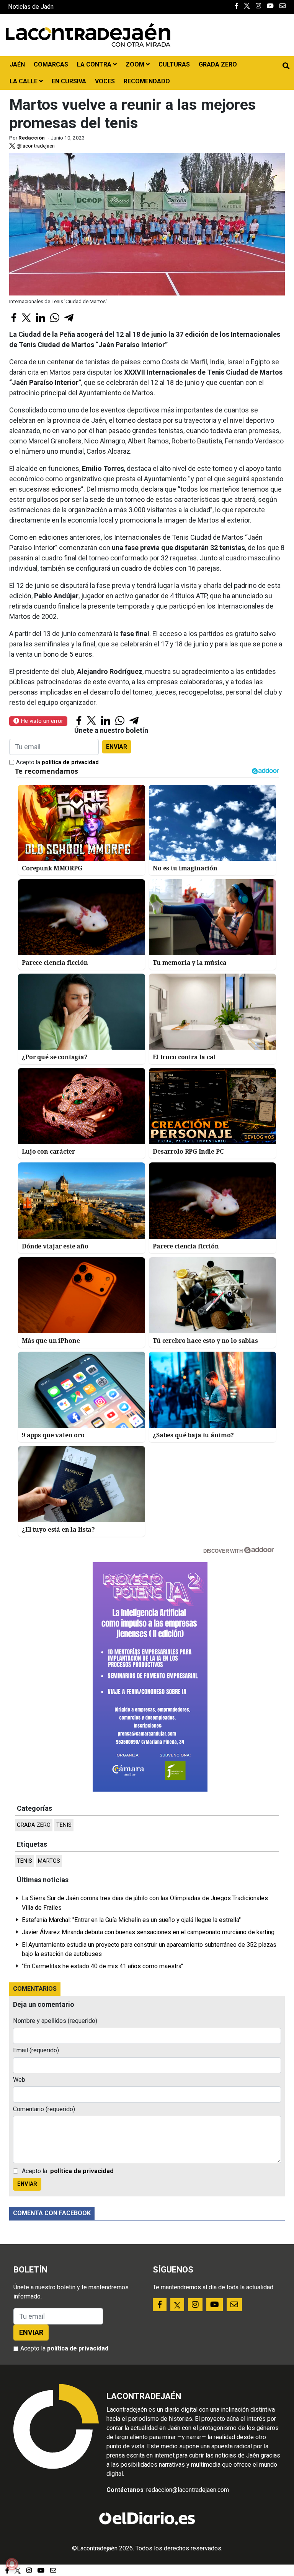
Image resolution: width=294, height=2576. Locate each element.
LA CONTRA (95, 64)
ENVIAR (117, 747)
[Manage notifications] (12, 2564)
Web (19, 2080)
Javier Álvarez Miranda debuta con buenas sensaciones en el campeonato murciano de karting (148, 1932)
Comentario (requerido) (44, 2109)
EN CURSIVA (69, 81)
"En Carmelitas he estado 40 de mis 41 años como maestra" (102, 1966)
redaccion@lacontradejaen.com (188, 2490)
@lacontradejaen (35, 146)
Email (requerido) (36, 2050)
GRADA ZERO (218, 64)
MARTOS (49, 1861)
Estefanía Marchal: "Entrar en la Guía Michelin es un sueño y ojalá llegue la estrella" (131, 1920)
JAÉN (17, 64)
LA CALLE (24, 81)
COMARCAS (51, 64)
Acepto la (57, 762)
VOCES (105, 81)
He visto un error (41, 721)
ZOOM (136, 64)
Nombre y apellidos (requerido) (55, 2021)
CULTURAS (174, 64)
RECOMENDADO (147, 81)
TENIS (64, 1825)
